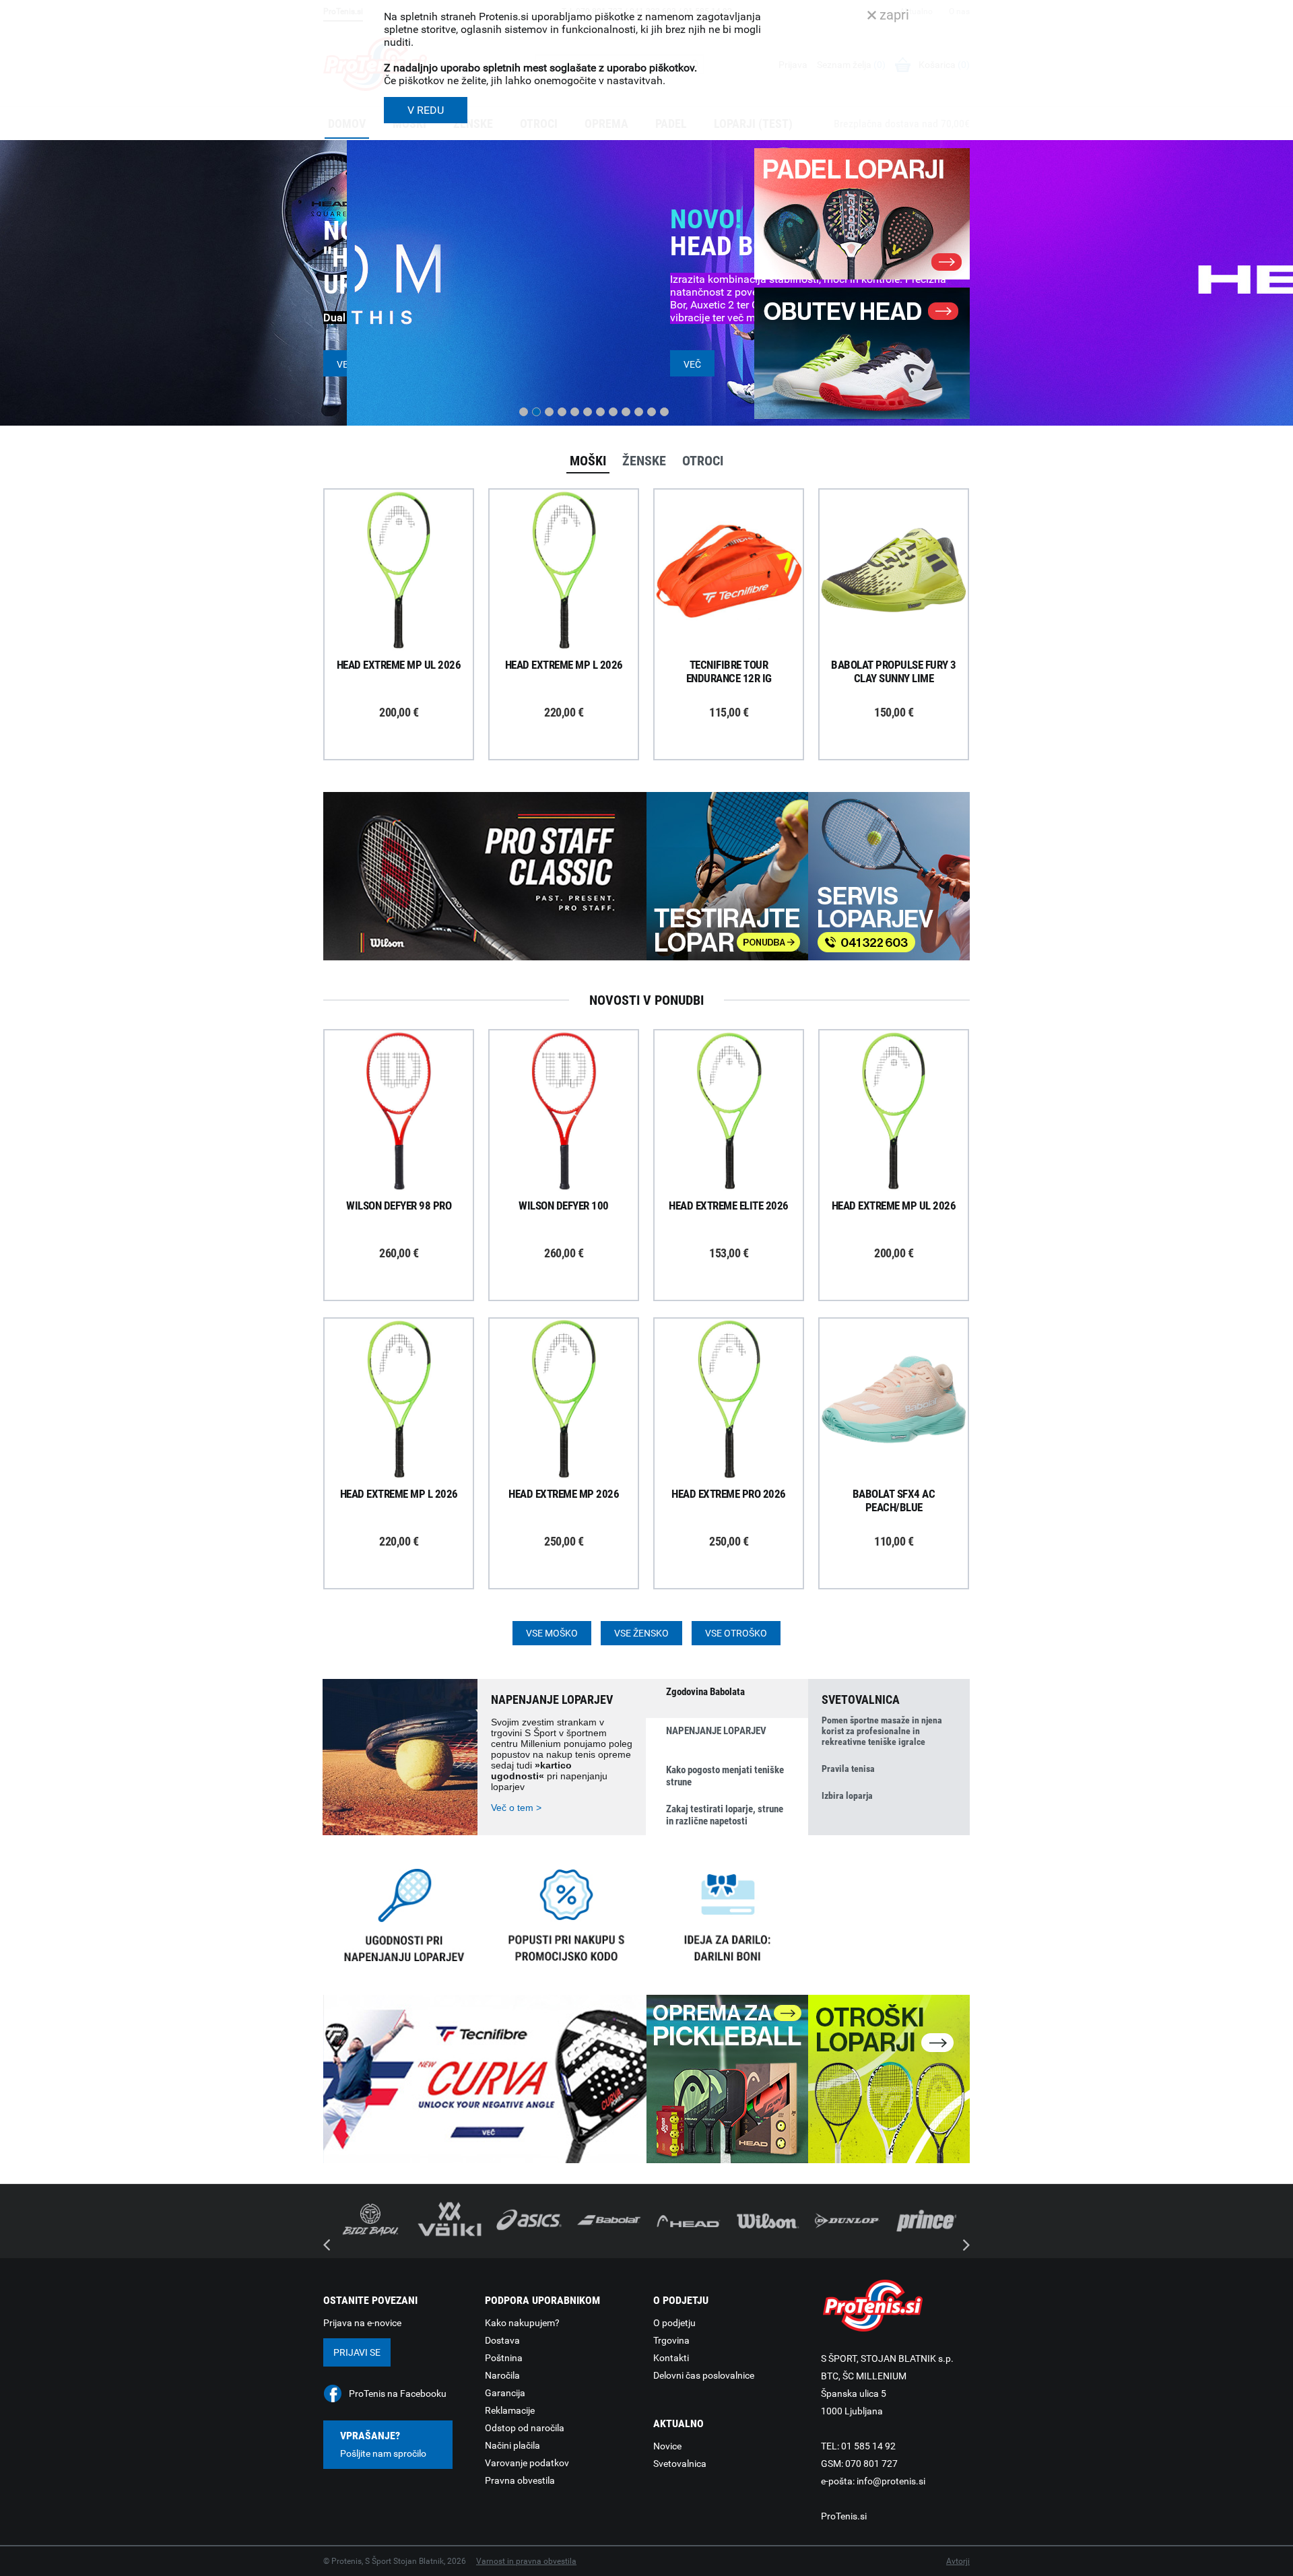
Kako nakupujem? (522, 2323)
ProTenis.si (844, 2516)
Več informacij (409, 533)
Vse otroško (736, 1633)
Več (345, 364)
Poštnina (504, 2358)
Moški (588, 461)
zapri (893, 15)
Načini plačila (512, 2445)
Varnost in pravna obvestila (526, 2561)
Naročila (502, 2375)
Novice (667, 2446)
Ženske (644, 461)
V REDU (426, 110)
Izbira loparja (847, 1795)
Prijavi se (357, 2352)
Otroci (703, 461)
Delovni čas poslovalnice (704, 2375)
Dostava (502, 2340)
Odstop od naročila (525, 2428)
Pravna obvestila (520, 2480)
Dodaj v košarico (409, 601)
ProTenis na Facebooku (398, 2393)
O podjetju (674, 2323)
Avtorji (958, 2561)
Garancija (505, 2393)
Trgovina (671, 2340)
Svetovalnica (680, 2464)
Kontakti (671, 2358)
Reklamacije (510, 2410)
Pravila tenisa (848, 1769)
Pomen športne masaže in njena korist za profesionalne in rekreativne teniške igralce (882, 1731)
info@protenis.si (891, 2481)
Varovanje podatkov (527, 2463)
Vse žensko (641, 1633)
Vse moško (552, 1633)
